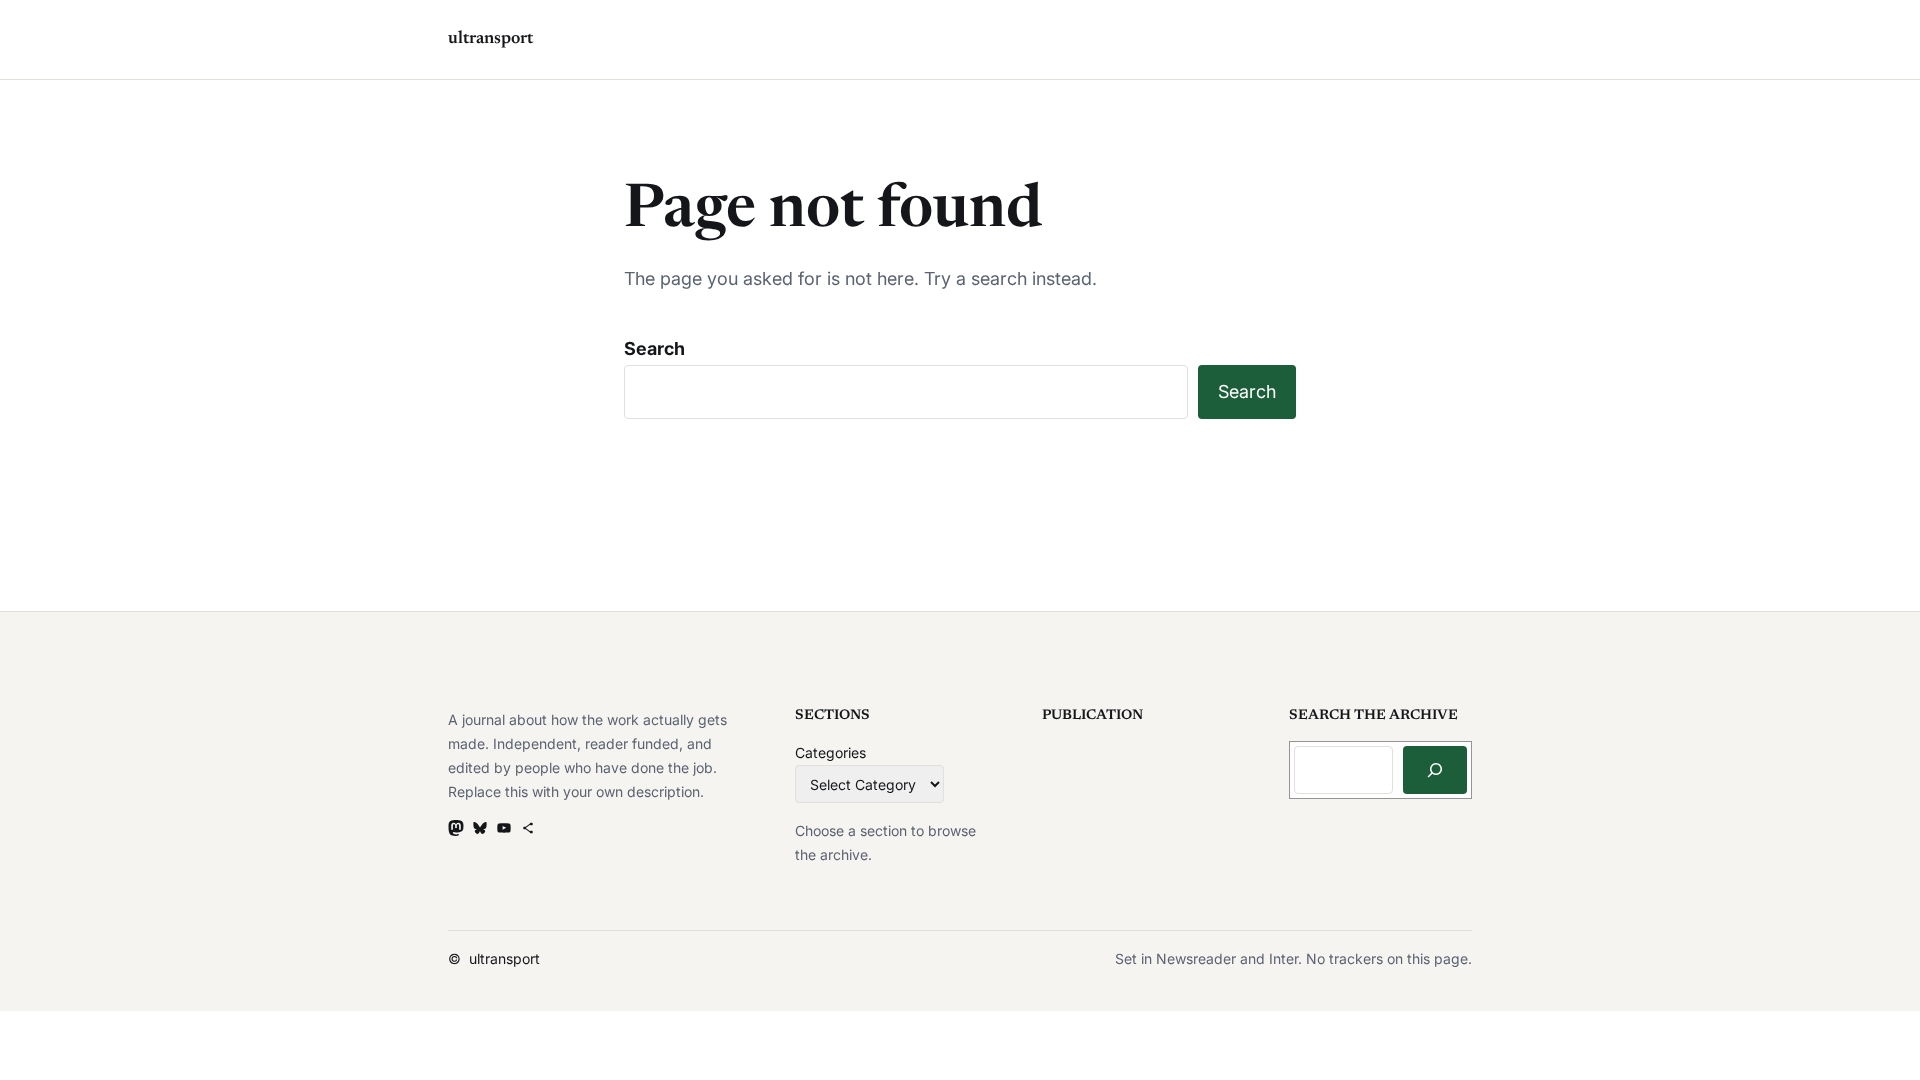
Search (654, 348)
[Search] (1435, 770)
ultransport (490, 39)
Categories (830, 752)
